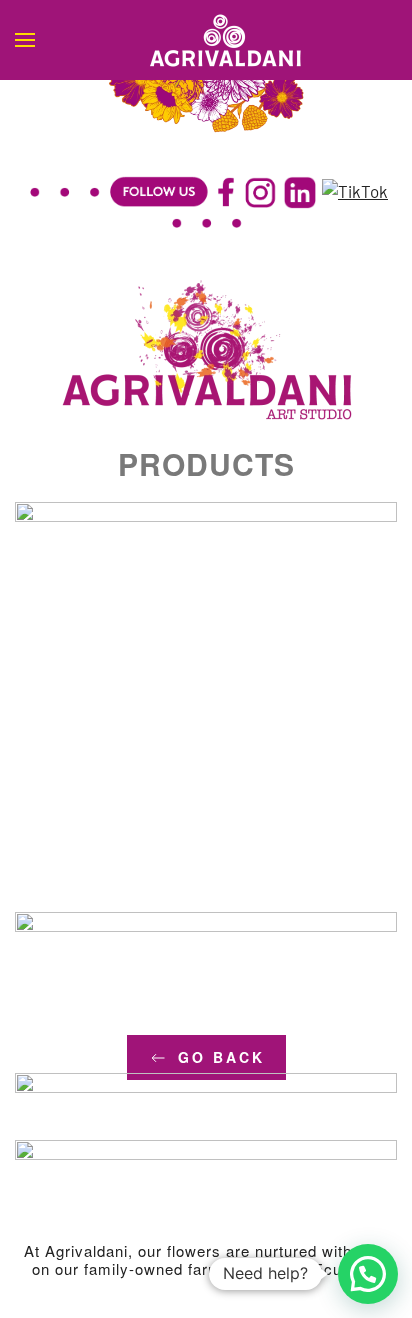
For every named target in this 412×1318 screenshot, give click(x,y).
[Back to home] (206, 40)
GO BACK (221, 1057)
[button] (25, 40)
